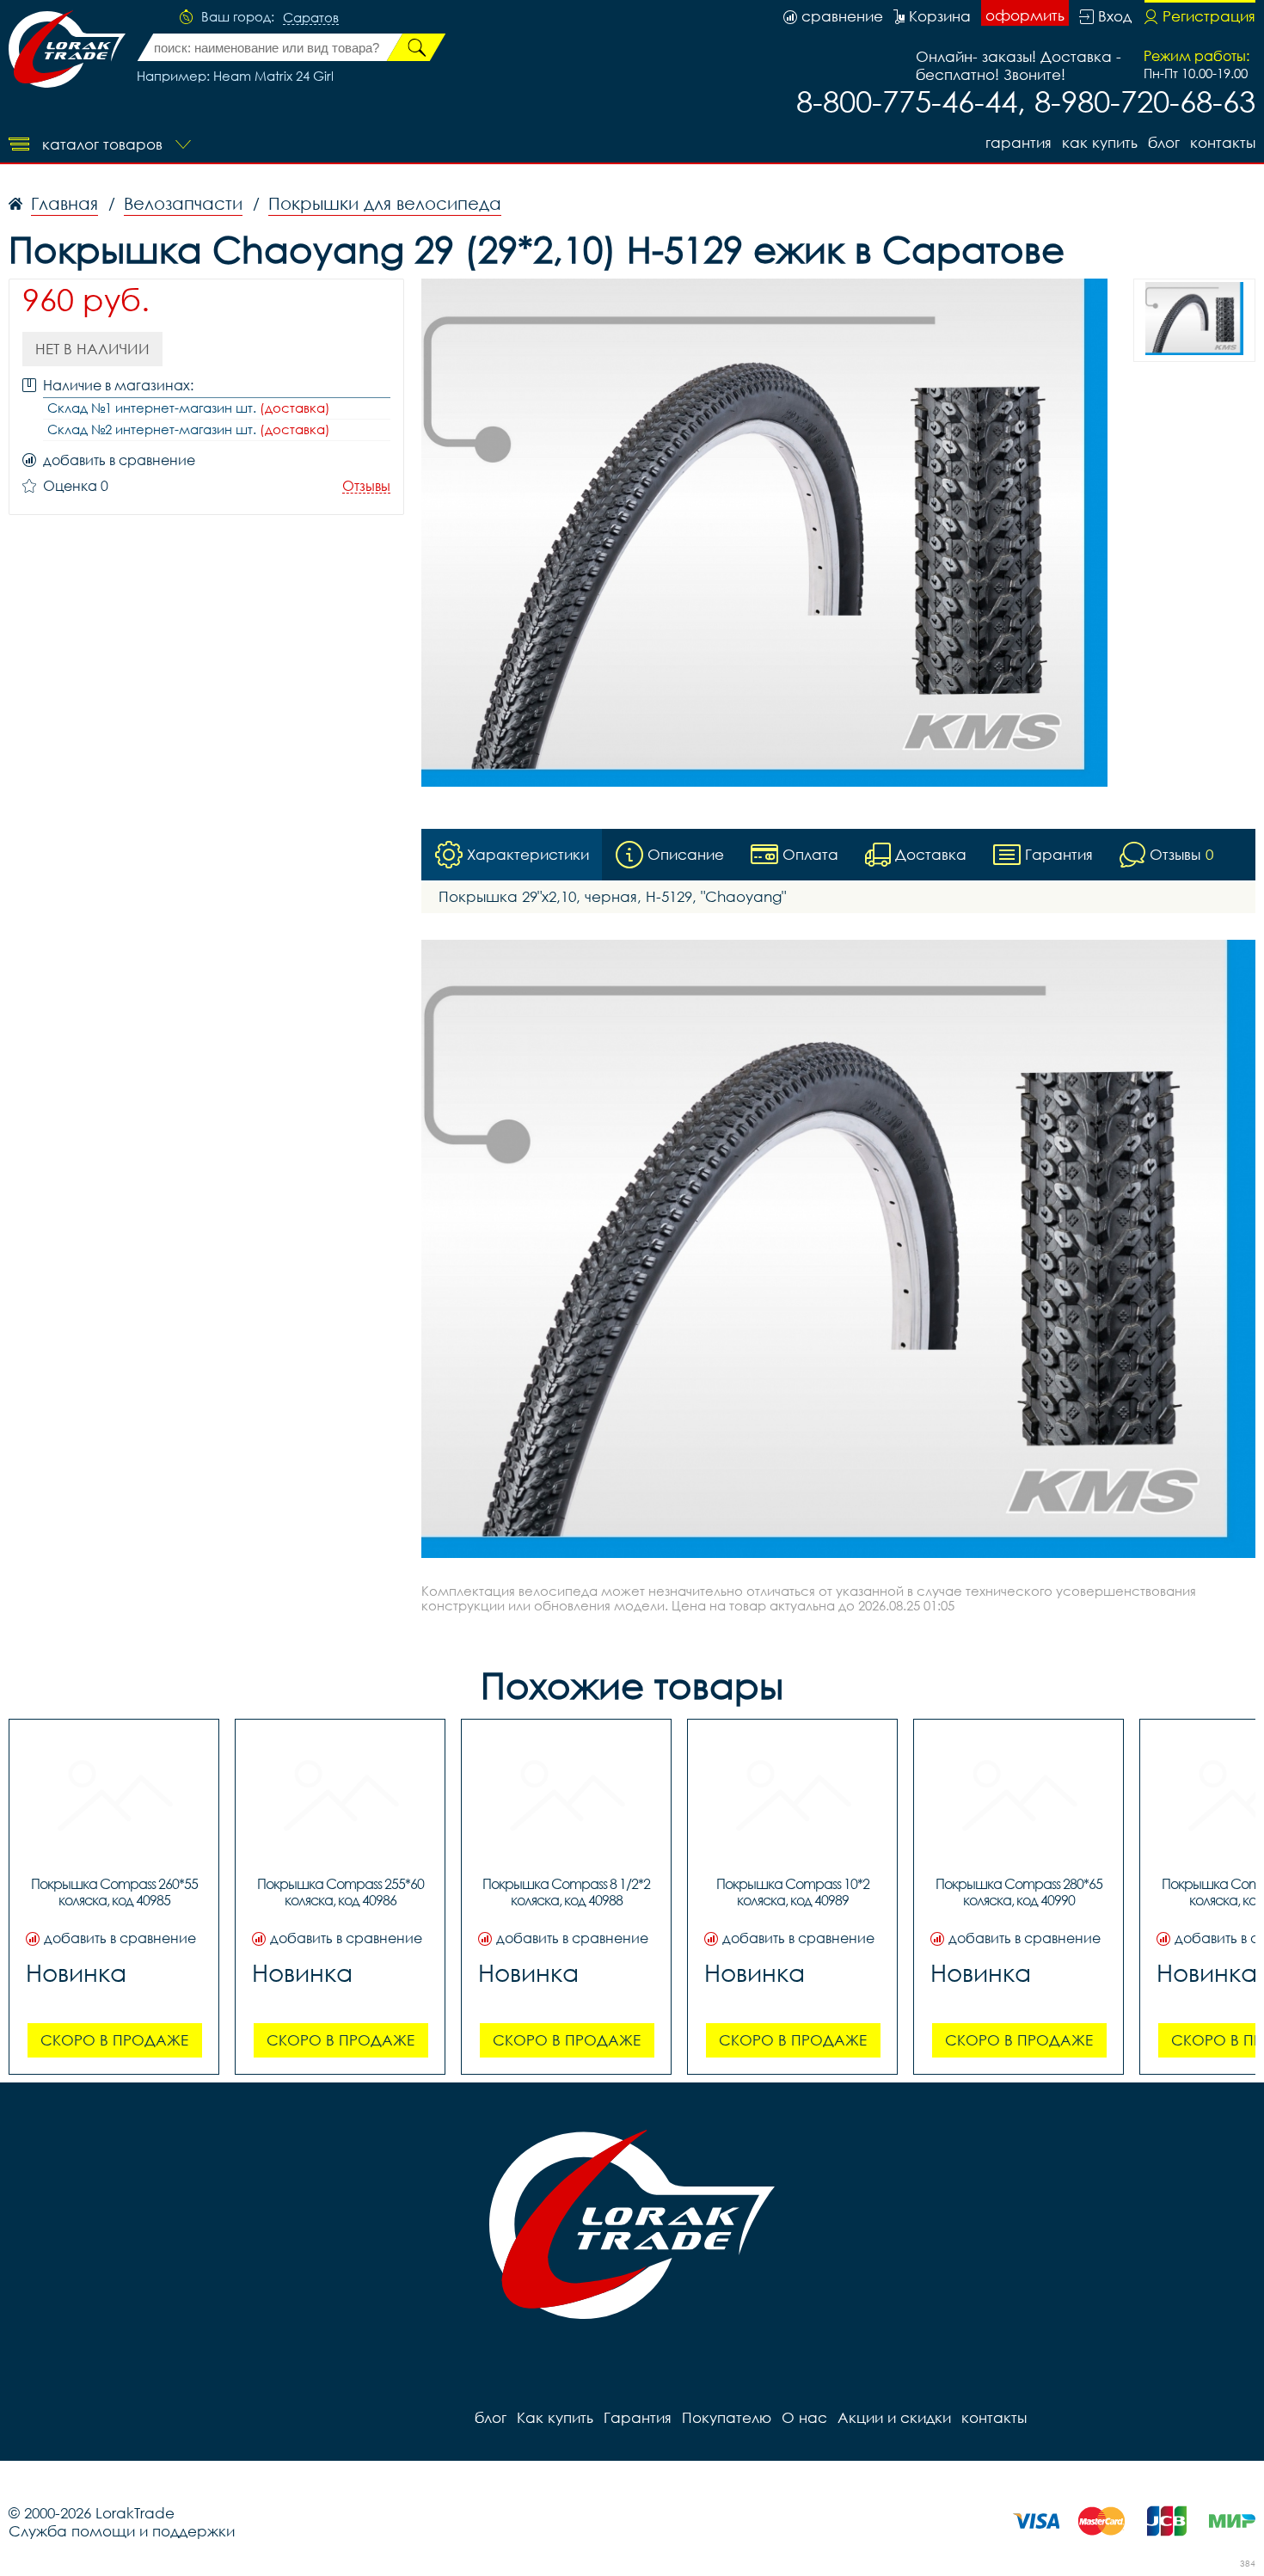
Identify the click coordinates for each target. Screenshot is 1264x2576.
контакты (1223, 142)
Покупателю (727, 2417)
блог (1164, 142)
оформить (1025, 15)
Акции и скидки (894, 2417)
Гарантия (1019, 142)
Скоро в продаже (114, 2040)
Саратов (311, 18)
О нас (804, 2417)
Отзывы (366, 486)
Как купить (1100, 142)
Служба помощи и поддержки (122, 2531)
